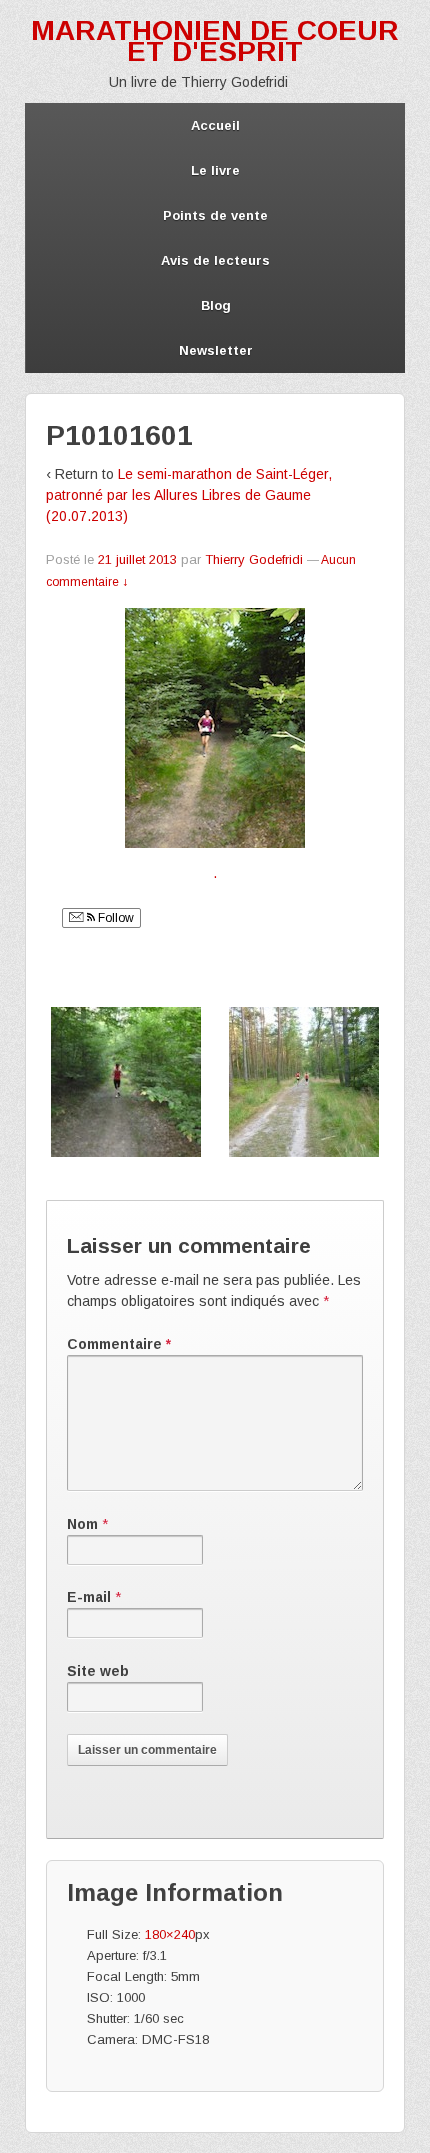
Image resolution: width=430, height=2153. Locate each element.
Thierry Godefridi (254, 559)
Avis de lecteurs (215, 260)
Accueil (215, 125)
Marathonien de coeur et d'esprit (215, 41)
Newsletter (216, 350)
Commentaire (119, 1344)
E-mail (89, 1597)
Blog (216, 305)
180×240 (170, 1934)
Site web (98, 1671)
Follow (114, 918)
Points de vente (215, 215)
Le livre (215, 170)
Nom (82, 1524)
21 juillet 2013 (137, 559)
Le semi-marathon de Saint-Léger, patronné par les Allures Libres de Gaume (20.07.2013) (189, 495)
